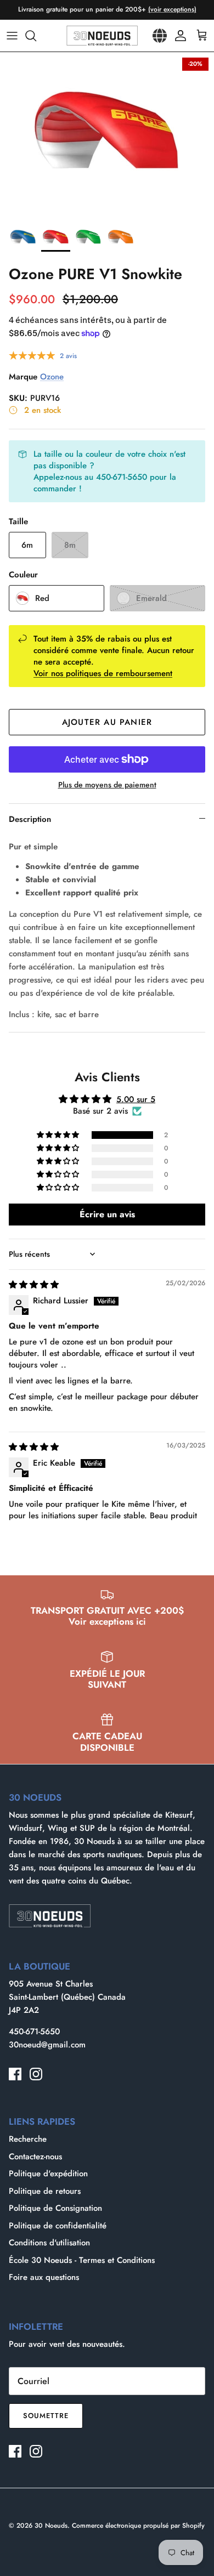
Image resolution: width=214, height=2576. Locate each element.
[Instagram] (36, 2074)
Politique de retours (45, 2191)
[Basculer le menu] (12, 36)
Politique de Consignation (55, 2208)
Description (30, 819)
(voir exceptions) (172, 9)
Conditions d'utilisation (49, 2243)
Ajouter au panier (107, 722)
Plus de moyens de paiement (107, 785)
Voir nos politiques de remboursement (103, 673)
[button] (59, 1135)
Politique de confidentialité (58, 2226)
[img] (34, 1285)
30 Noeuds (51, 2526)
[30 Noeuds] (102, 36)
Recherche (28, 2139)
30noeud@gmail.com (47, 2045)
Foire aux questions (44, 2277)
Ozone (52, 377)
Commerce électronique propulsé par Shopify (138, 2526)
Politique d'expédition (48, 2174)
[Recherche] (36, 36)
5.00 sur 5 (136, 1099)
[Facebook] (15, 2074)
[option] (107, 134)
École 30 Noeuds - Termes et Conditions (82, 2260)
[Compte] (178, 36)
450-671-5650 (34, 2032)
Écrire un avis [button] (107, 1214)
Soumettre (46, 2416)
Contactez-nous (35, 2157)
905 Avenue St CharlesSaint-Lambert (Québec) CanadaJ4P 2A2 (67, 1997)
